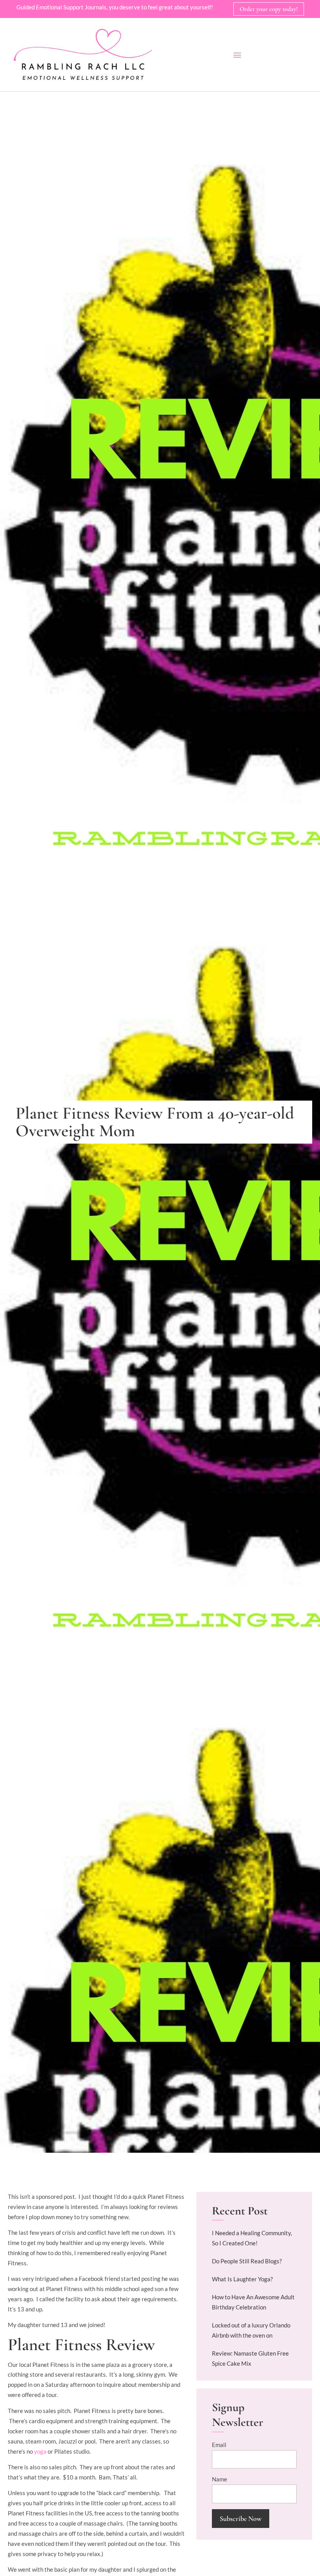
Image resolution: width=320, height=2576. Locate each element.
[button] (237, 55)
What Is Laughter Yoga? (242, 2279)
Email (219, 2445)
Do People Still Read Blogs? (247, 2261)
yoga (40, 2451)
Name (220, 2479)
